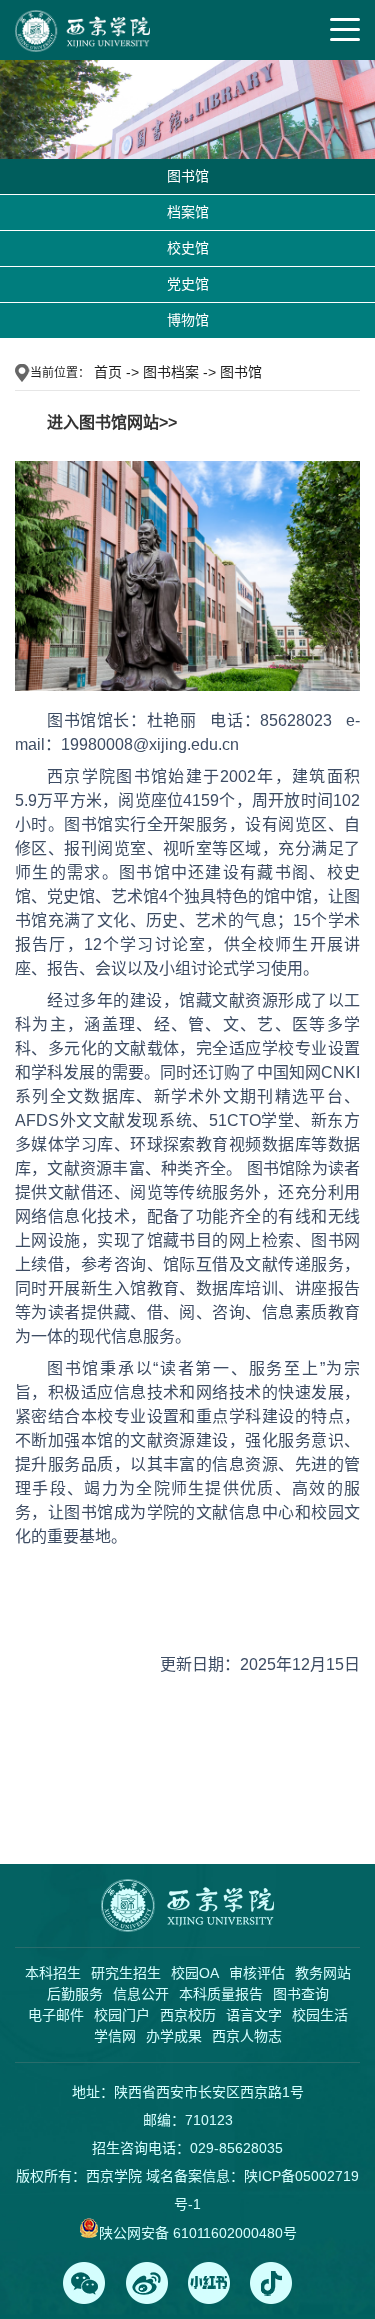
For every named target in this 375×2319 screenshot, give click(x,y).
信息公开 (141, 1994)
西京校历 (188, 2015)
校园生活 (320, 2015)
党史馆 (188, 284)
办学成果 (174, 2036)
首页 (108, 372)
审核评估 (257, 1973)
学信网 (115, 2036)
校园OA (195, 1973)
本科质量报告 (221, 1994)
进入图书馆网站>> (112, 422)
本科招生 (53, 1973)
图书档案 (171, 372)
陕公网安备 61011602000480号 (198, 2233)
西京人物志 (247, 2036)
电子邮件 (56, 2015)
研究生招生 (126, 1973)
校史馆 (188, 248)
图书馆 (188, 176)
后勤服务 (75, 1994)
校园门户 (122, 2015)
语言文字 (254, 2015)
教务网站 (323, 1973)
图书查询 (301, 1994)
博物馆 (188, 320)
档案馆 (188, 212)
